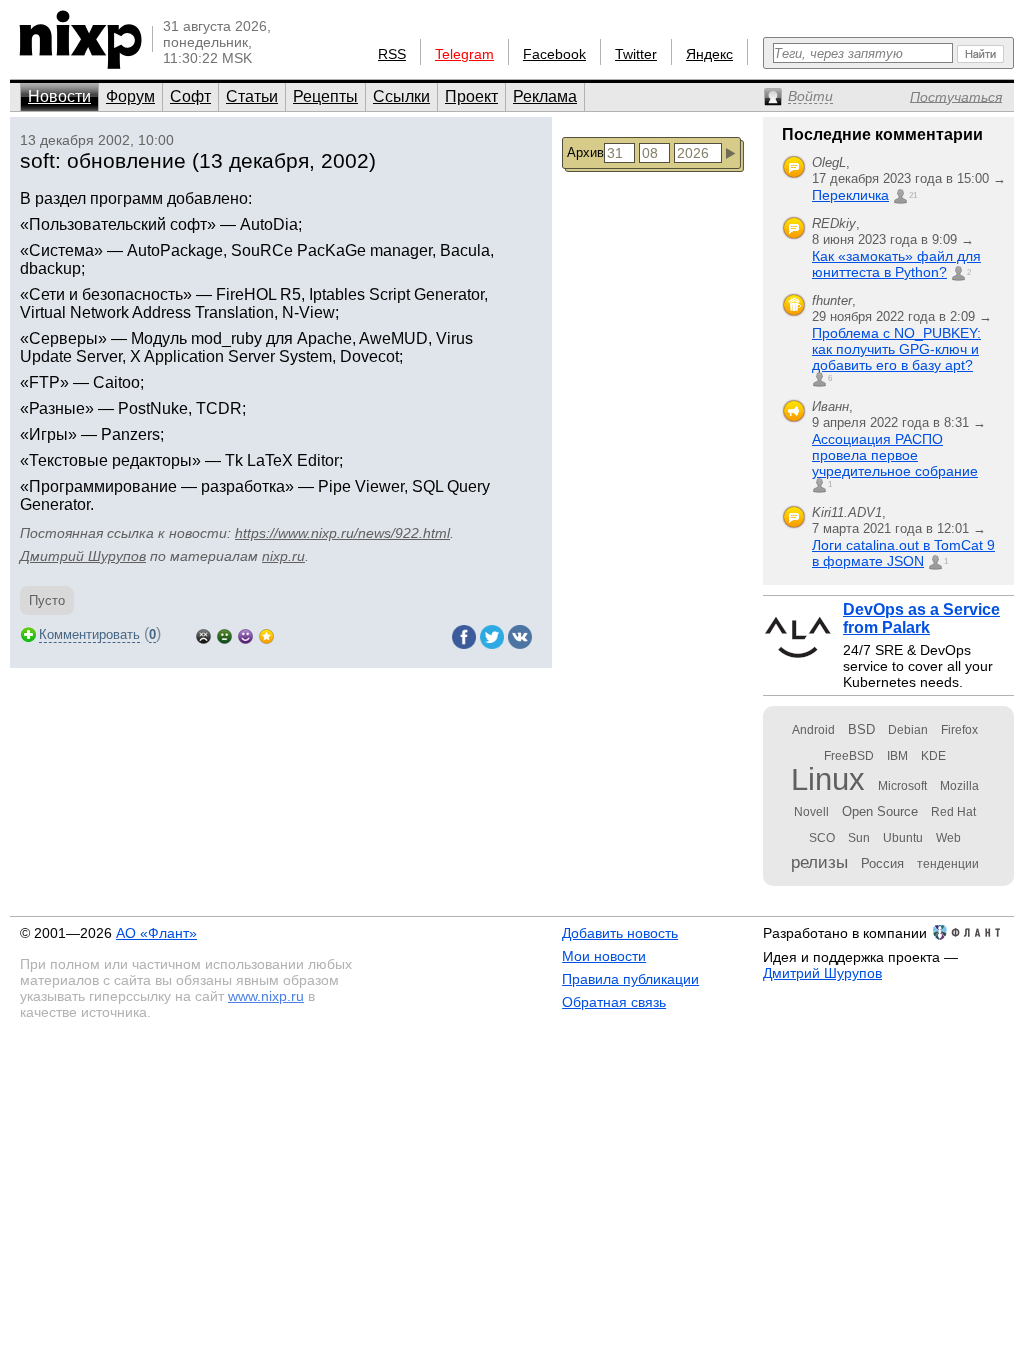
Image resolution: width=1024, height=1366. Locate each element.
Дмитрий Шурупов (83, 556)
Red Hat (953, 812)
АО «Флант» (156, 933)
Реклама (545, 96)
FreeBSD (849, 756)
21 (913, 195)
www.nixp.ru (266, 996)
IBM (897, 756)
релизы (819, 862)
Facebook (554, 54)
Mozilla (959, 786)
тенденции (948, 864)
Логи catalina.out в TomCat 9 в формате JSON (903, 553)
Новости (59, 96)
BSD (861, 729)
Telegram (464, 54)
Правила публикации (630, 979)
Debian (908, 730)
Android (813, 730)
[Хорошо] (245, 634)
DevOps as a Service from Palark (921, 618)
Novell (811, 812)
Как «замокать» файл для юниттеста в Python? (896, 264)
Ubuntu (903, 838)
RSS (392, 54)
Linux (828, 779)
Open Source (880, 811)
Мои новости (604, 956)
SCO (822, 838)
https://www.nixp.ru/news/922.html (342, 533)
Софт (190, 96)
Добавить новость (620, 933)
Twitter (636, 54)
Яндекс (709, 54)
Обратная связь (614, 1002)
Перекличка (850, 195)
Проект (471, 96)
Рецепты (325, 96)
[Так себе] (224, 634)
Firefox (959, 730)
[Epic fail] (203, 634)
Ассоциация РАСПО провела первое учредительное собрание (895, 455)
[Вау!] (266, 634)
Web (948, 838)
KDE (933, 756)
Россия (882, 863)
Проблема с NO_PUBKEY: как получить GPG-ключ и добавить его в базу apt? (896, 349)
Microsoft (902, 786)
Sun (859, 838)
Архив (585, 152)
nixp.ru (283, 556)
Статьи (252, 96)
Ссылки (401, 96)
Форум (130, 96)
